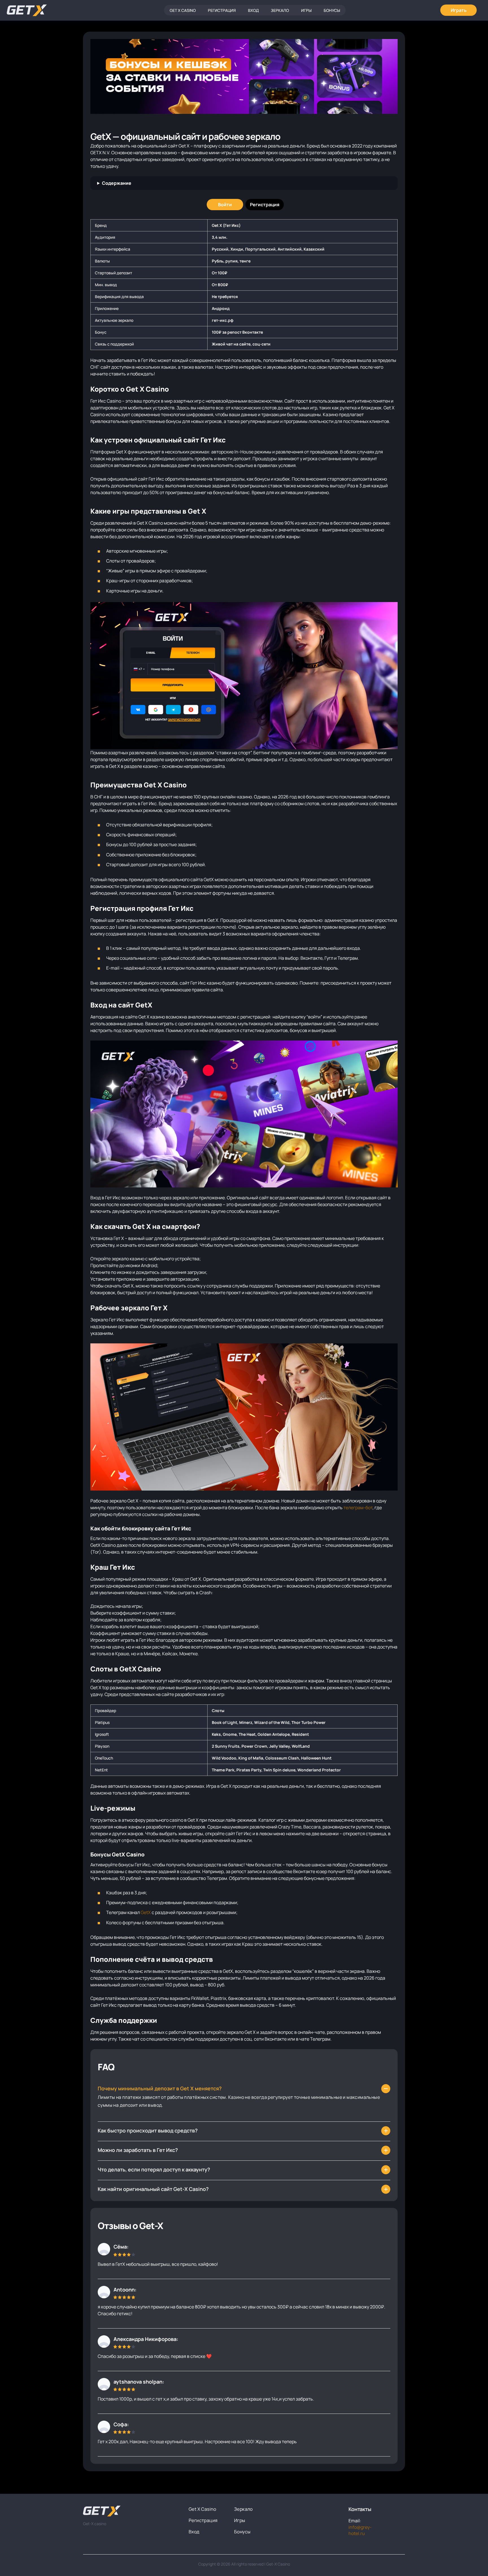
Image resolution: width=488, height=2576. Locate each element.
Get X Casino (183, 10)
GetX (146, 1912)
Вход (253, 10)
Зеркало (280, 10)
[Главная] (27, 10)
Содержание (117, 183)
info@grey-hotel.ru (360, 2530)
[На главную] (131, 2511)
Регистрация (222, 10)
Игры (306, 10)
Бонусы (332, 10)
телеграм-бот (358, 1508)
